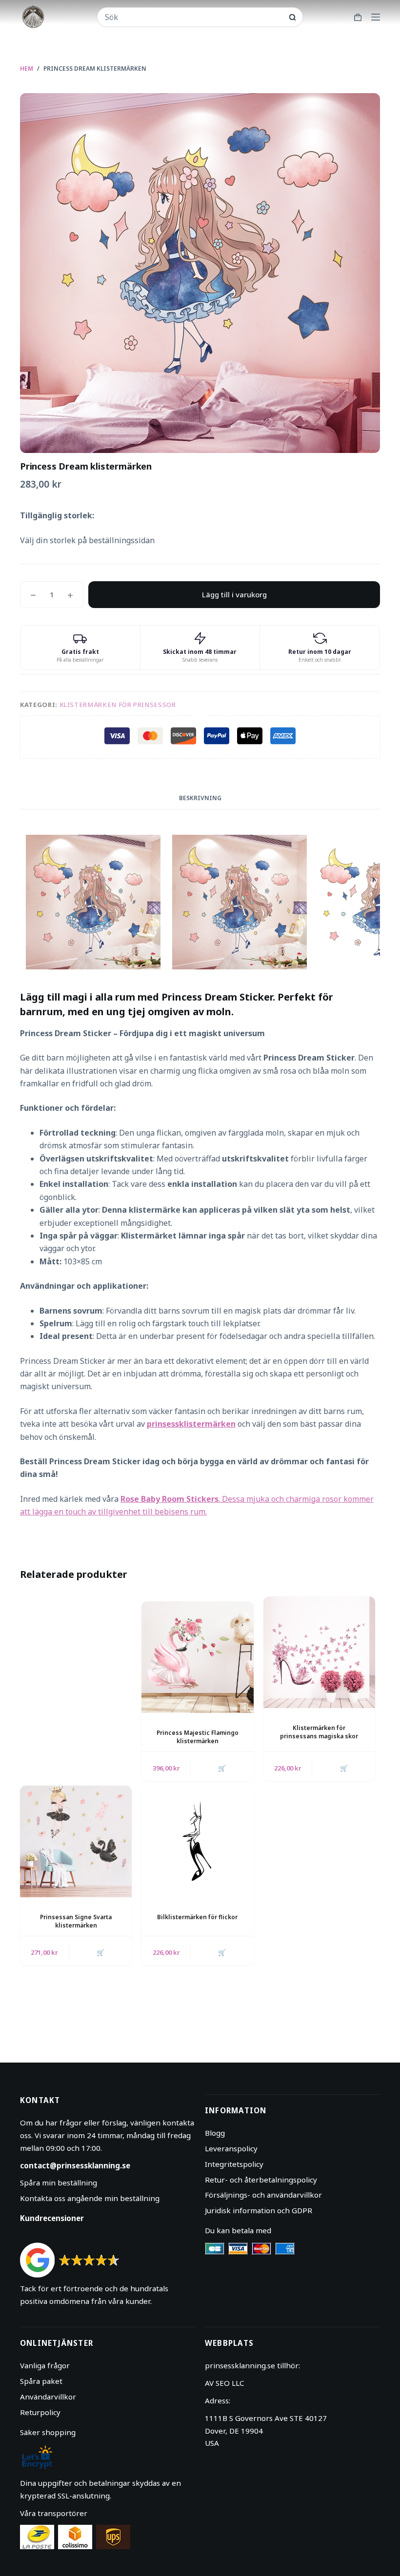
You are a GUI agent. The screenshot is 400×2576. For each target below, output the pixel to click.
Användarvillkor (48, 2397)
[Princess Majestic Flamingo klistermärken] (197, 1657)
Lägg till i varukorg (234, 594)
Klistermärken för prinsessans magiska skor (319, 1732)
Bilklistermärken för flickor (197, 1917)
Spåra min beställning (59, 2183)
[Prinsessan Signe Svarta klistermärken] (76, 1841)
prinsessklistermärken (191, 1424)
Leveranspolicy (231, 2148)
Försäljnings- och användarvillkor (263, 2195)
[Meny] (376, 17)
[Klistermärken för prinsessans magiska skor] (319, 1652)
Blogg (215, 2133)
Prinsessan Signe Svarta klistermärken (76, 1921)
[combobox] (194, 17)
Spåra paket (41, 2381)
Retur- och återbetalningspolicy (261, 2180)
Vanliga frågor (45, 2365)
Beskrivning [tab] (200, 798)
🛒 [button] (222, 1768)
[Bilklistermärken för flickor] (197, 1841)
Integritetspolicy (234, 2164)
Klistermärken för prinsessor (118, 705)
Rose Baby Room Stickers (170, 1499)
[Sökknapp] (292, 17)
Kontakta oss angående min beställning (90, 2198)
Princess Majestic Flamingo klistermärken (198, 1737)
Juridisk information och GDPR (259, 2210)
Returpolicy (40, 2412)
